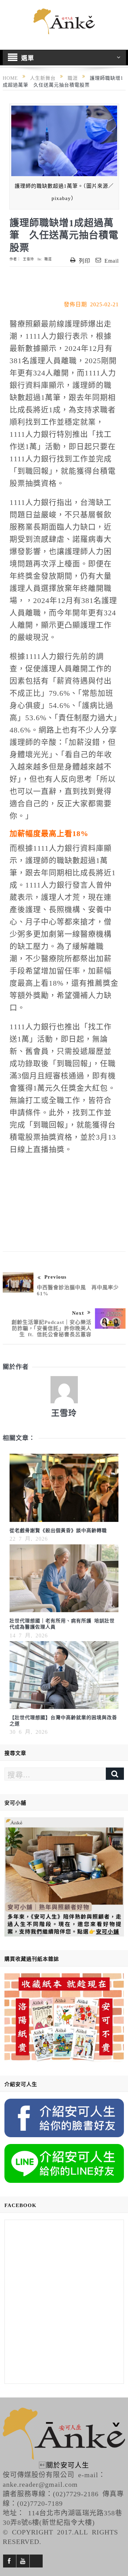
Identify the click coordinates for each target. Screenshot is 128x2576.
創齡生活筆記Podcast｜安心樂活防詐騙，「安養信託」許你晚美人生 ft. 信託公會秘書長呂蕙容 (52, 1328)
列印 (85, 260)
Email (112, 260)
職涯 (48, 259)
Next (78, 1313)
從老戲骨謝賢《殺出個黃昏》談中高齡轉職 (58, 1530)
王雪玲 (29, 259)
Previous (55, 1276)
